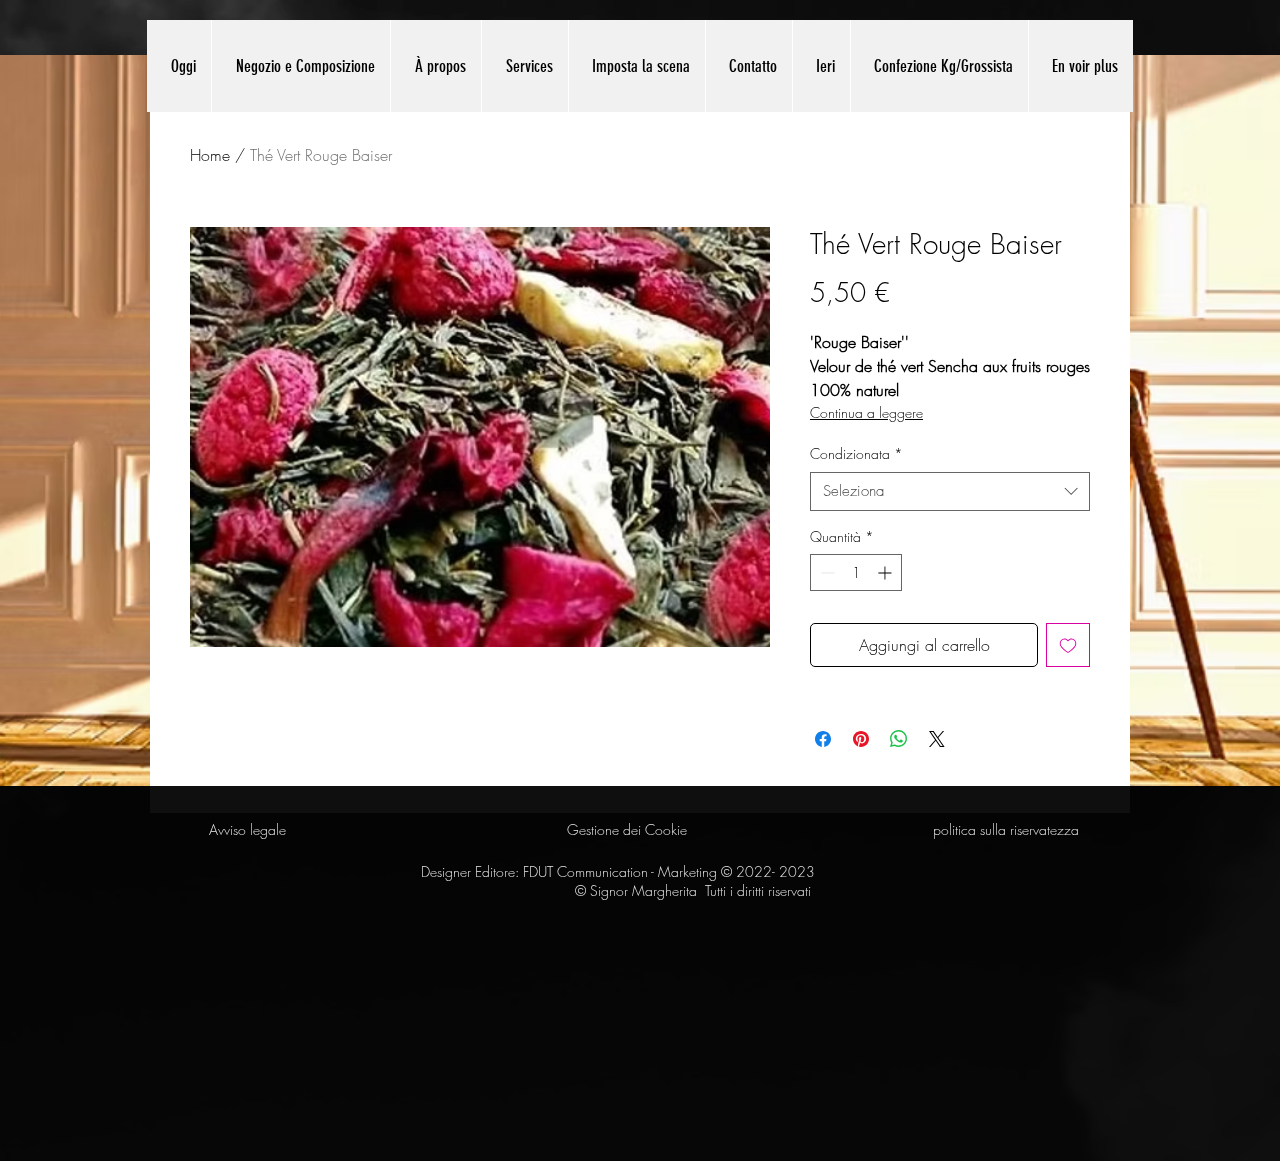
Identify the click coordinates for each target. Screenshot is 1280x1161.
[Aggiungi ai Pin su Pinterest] (861, 739)
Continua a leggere (866, 412)
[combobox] (950, 491)
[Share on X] (937, 739)
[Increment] (886, 572)
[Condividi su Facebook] (823, 739)
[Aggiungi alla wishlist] (1068, 645)
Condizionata (856, 453)
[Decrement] (825, 572)
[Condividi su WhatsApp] (899, 739)
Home (210, 155)
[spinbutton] (856, 572)
